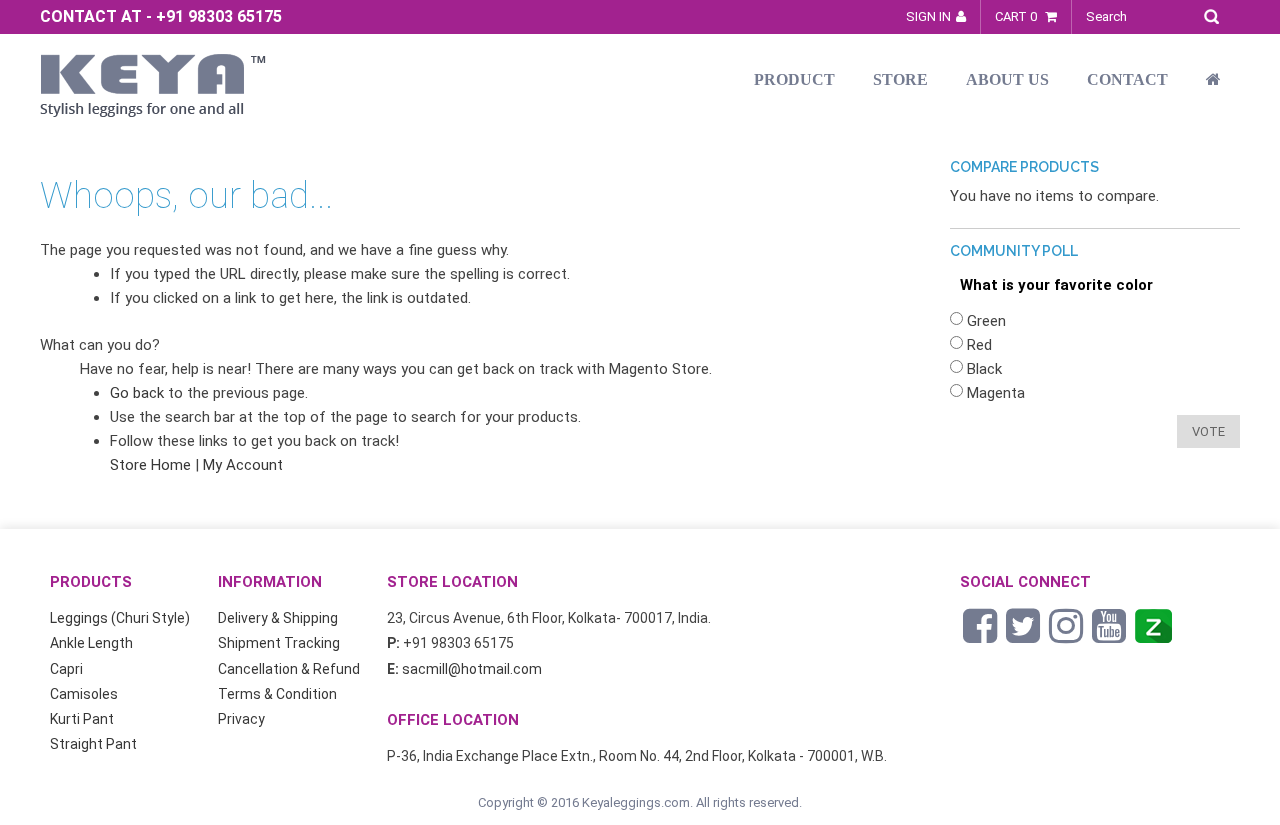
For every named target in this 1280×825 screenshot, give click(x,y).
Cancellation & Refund (289, 669)
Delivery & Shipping (278, 618)
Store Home (150, 465)
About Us (1007, 79)
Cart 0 (1017, 16)
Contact (1127, 79)
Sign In (928, 16)
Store (900, 79)
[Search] (1216, 13)
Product (794, 79)
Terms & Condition (277, 694)
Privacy (241, 719)
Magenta (996, 393)
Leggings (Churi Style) (120, 618)
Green (986, 321)
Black (984, 369)
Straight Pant (93, 744)
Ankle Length (91, 643)
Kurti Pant (82, 719)
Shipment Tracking (279, 643)
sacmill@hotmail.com (472, 669)
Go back (137, 393)
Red (979, 345)
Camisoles (84, 694)
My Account (243, 465)
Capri (66, 669)
